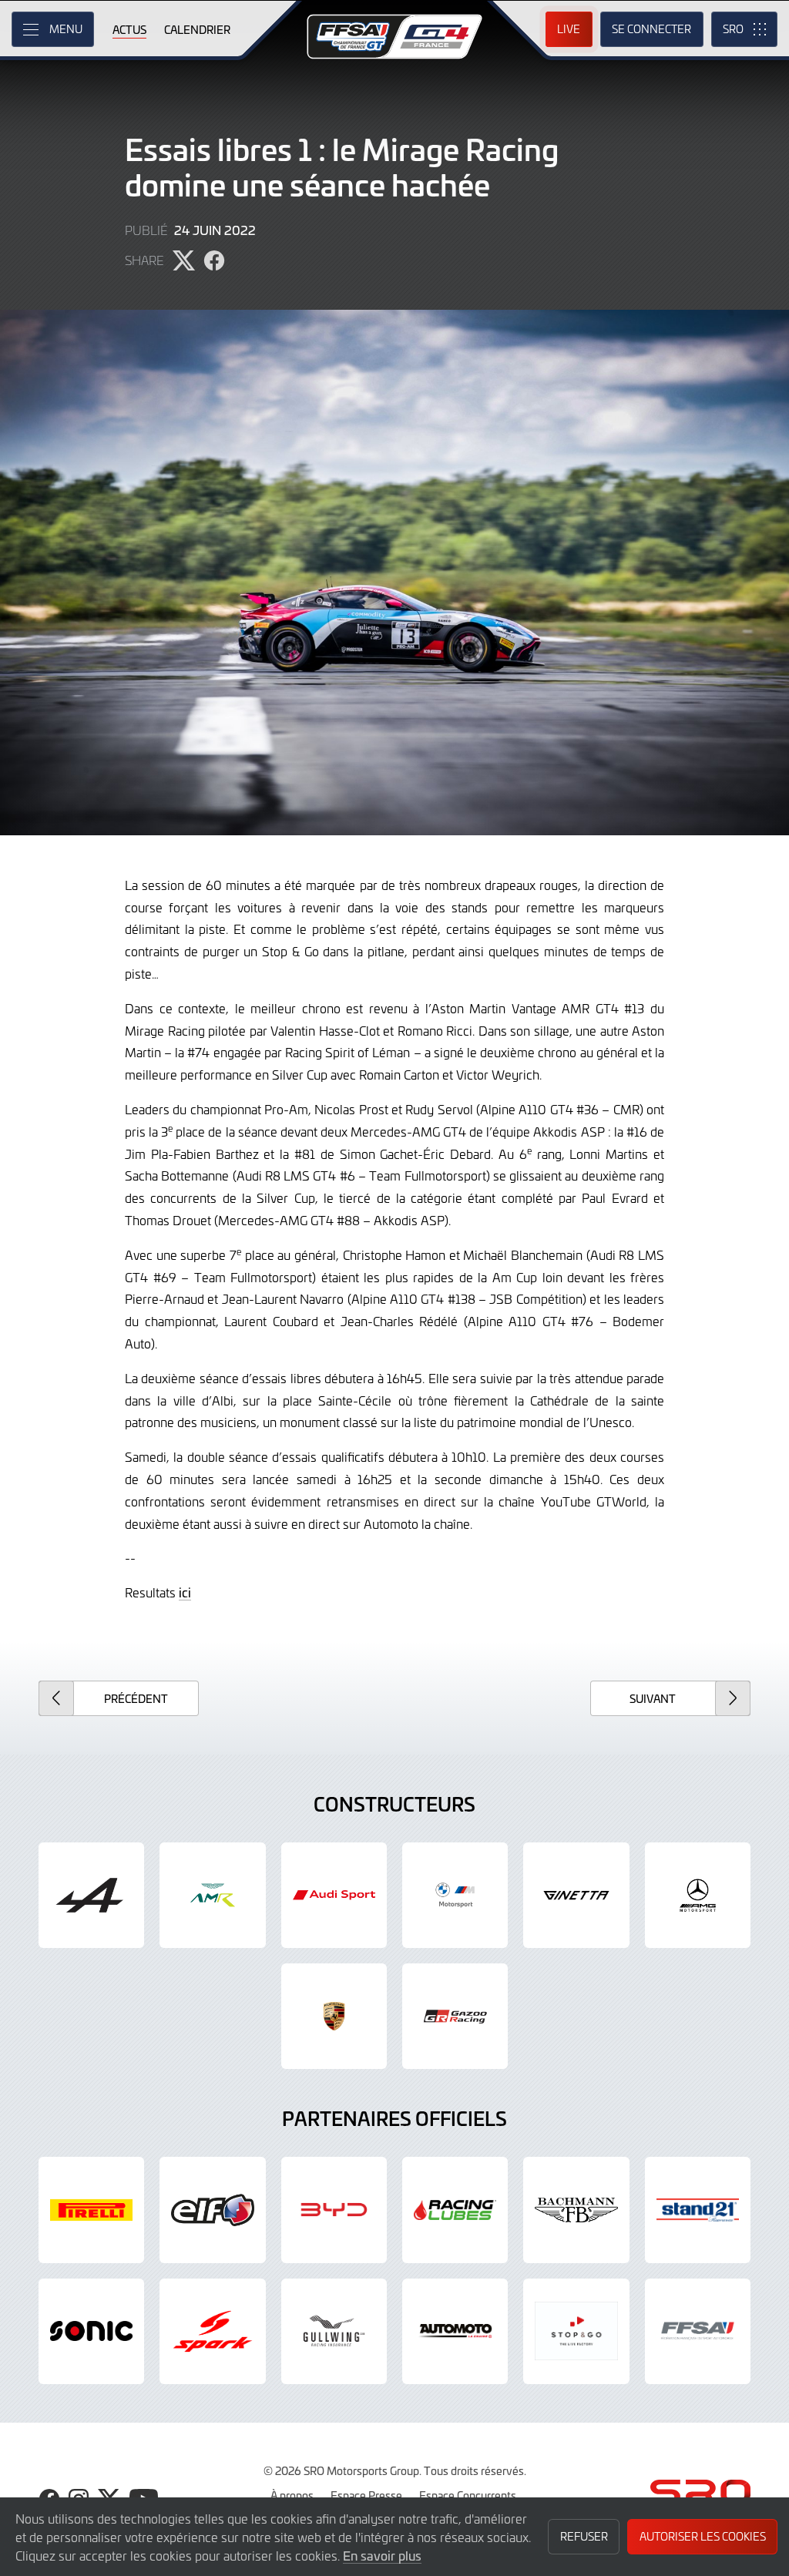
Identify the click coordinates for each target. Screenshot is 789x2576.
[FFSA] (698, 2331)
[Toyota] (455, 2016)
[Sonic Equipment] (91, 2331)
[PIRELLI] (91, 2210)
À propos (292, 2495)
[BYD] (334, 2210)
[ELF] (212, 2210)
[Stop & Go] (576, 2331)
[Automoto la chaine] (455, 2331)
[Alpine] (91, 1895)
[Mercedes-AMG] (698, 1895)
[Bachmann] (576, 2210)
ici (185, 1592)
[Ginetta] (576, 1895)
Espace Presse (366, 2495)
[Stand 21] (698, 2210)
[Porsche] (334, 2016)
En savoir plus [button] (382, 2555)
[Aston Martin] (212, 1895)
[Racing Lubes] (455, 2210)
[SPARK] (212, 2331)
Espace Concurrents (468, 2495)
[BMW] (455, 1895)
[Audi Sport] (334, 1895)
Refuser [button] (584, 2536)
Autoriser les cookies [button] (703, 2536)
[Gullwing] (334, 2331)
